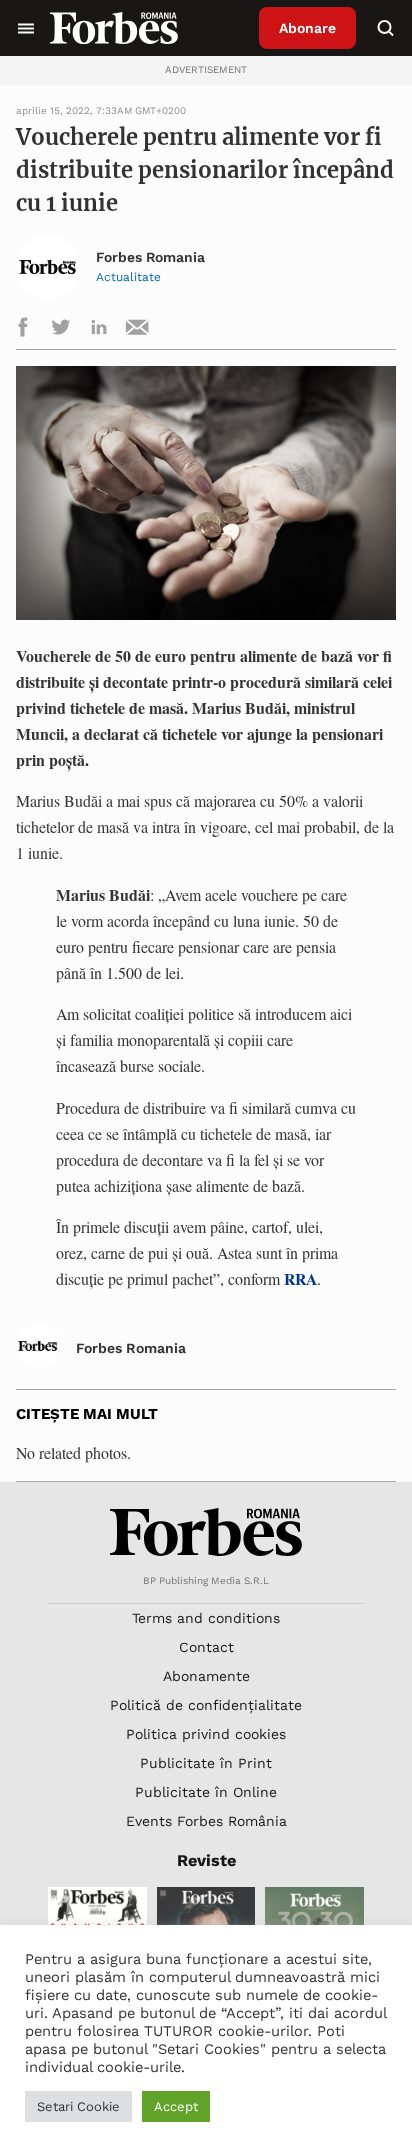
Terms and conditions (206, 1618)
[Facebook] (23, 330)
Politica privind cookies (206, 1734)
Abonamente (206, 1676)
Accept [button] (176, 2106)
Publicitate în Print (206, 1763)
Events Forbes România (206, 1821)
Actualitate (128, 277)
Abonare (307, 28)
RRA (300, 1278)
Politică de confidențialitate (206, 1705)
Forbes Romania (150, 257)
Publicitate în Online (206, 1792)
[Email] (137, 330)
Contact (206, 1647)
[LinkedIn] (99, 330)
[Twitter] (61, 330)
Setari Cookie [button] (78, 2106)
